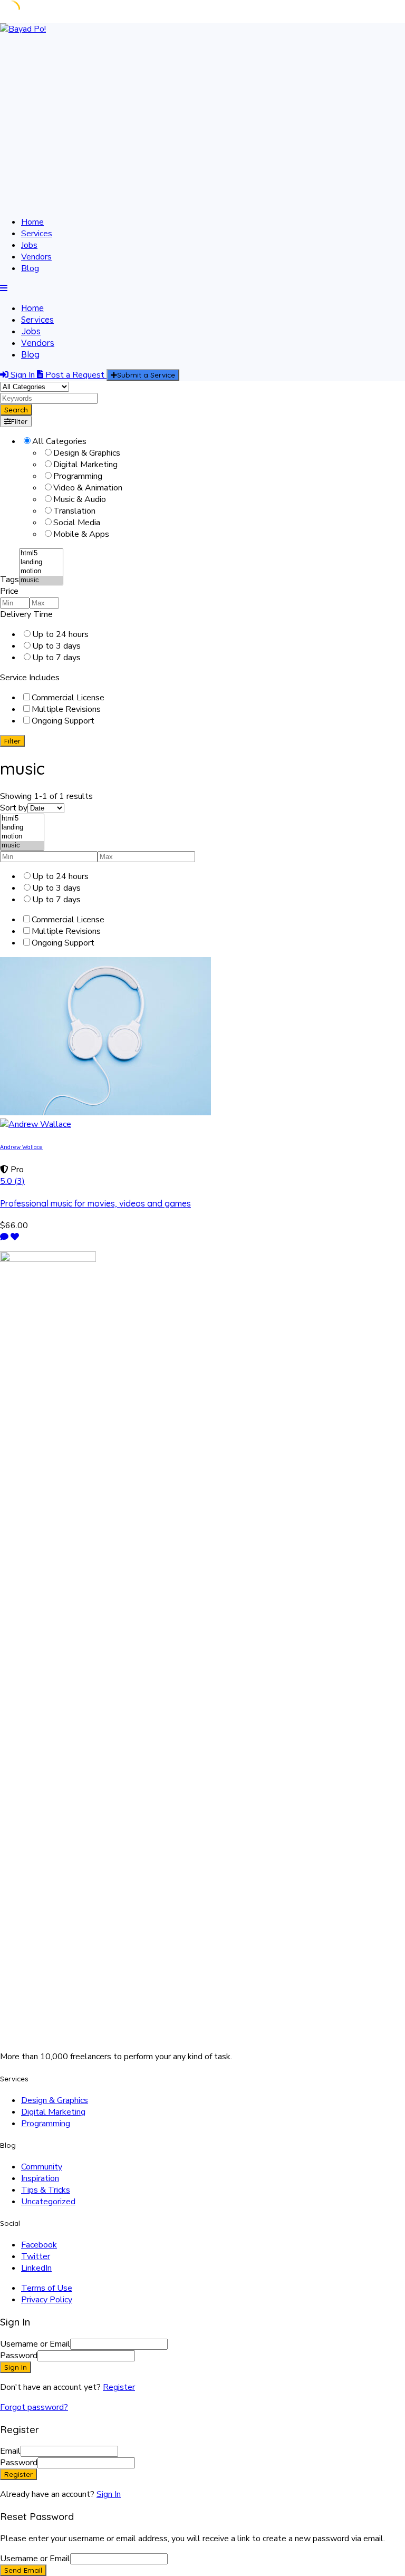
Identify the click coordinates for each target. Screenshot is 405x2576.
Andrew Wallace (21, 1147)
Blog (30, 268)
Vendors (36, 257)
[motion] (41, 571)
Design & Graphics (55, 2100)
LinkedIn (36, 2268)
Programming (46, 2124)
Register (119, 2387)
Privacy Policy (47, 2300)
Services (37, 234)
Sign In (109, 2494)
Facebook (39, 2245)
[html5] (41, 553)
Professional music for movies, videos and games (95, 1203)
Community (42, 2167)
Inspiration (40, 2178)
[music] (41, 580)
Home (32, 222)
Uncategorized (48, 2202)
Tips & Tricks (46, 2190)
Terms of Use (47, 2288)
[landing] (41, 562)
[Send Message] (4, 1237)
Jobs (29, 245)
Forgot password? (34, 2407)
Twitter (36, 2256)
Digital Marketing (53, 2112)
